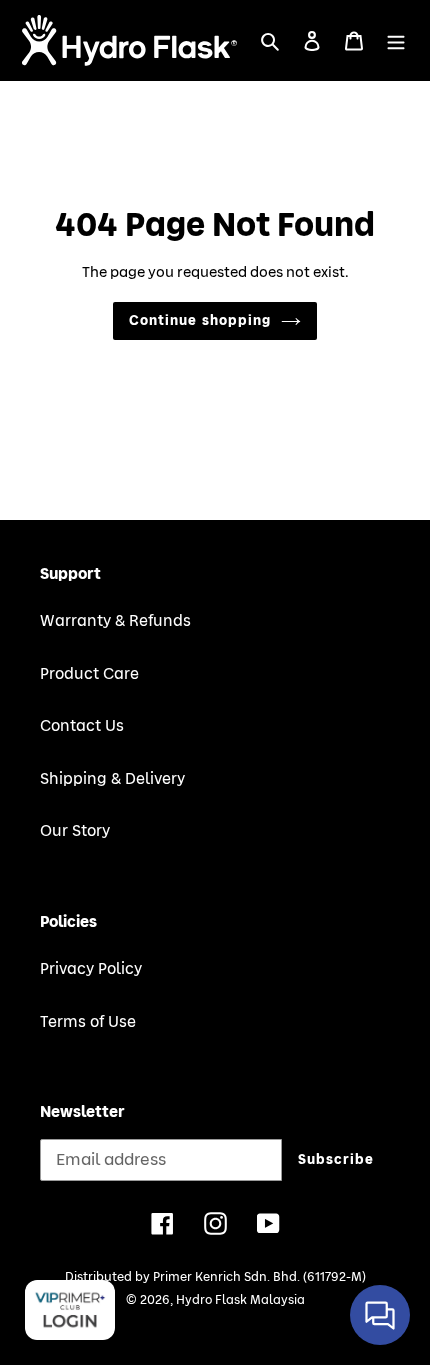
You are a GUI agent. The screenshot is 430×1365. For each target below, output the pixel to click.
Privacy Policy (91, 969)
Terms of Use (88, 1022)
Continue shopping (200, 320)
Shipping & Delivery (112, 779)
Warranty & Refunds (115, 621)
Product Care (89, 674)
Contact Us (82, 726)
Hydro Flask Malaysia (240, 1300)
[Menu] (396, 40)
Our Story (75, 831)
